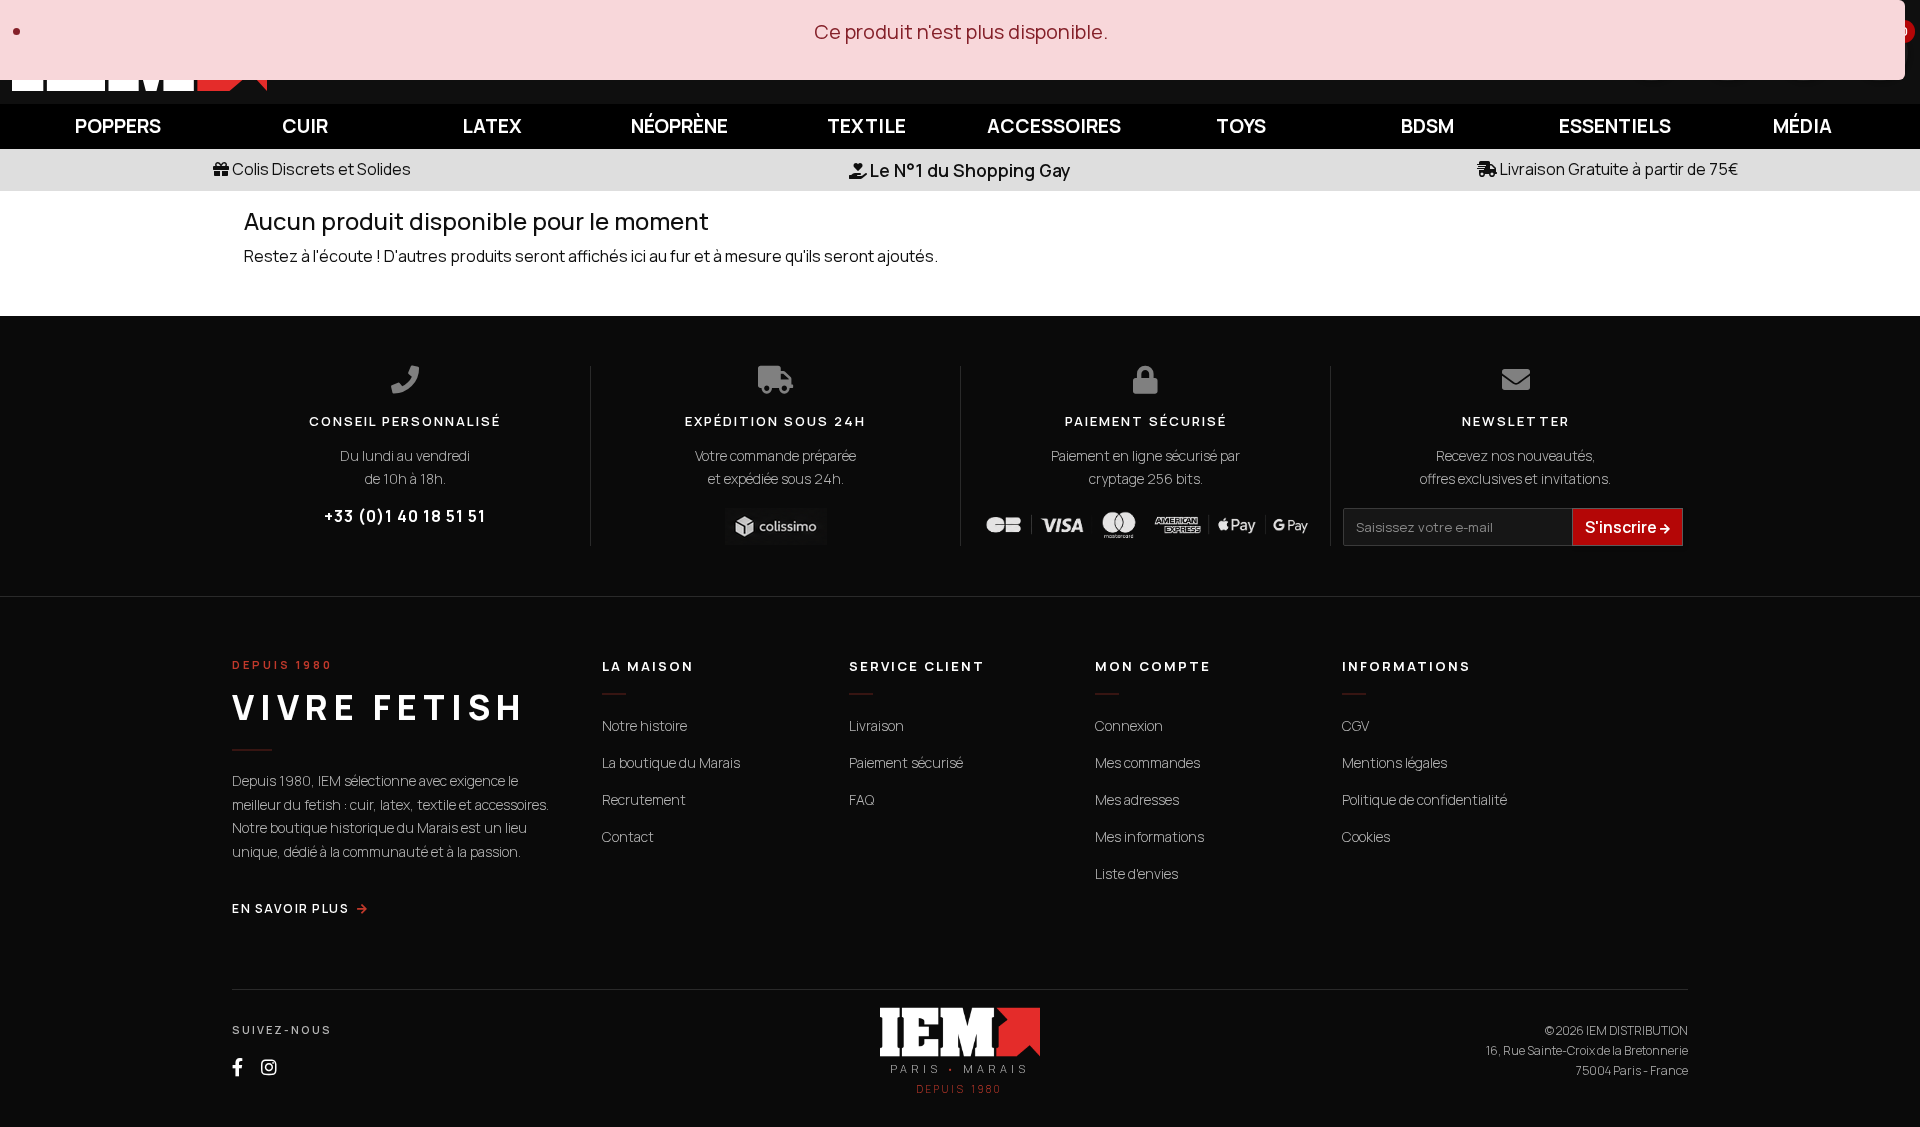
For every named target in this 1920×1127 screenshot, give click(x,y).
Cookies (1366, 836)
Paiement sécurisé (906, 762)
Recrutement (644, 799)
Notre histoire (644, 725)
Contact (628, 836)
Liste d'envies (1136, 873)
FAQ (861, 799)
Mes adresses (1137, 799)
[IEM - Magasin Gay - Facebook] (237, 1067)
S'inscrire (1622, 527)
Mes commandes (1147, 762)
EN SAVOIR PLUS (290, 908)
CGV (1355, 725)
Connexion (1129, 725)
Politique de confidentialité (1424, 799)
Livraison (876, 725)
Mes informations (1149, 836)
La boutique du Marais (671, 762)
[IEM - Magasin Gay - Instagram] (269, 1067)
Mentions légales (1394, 762)
